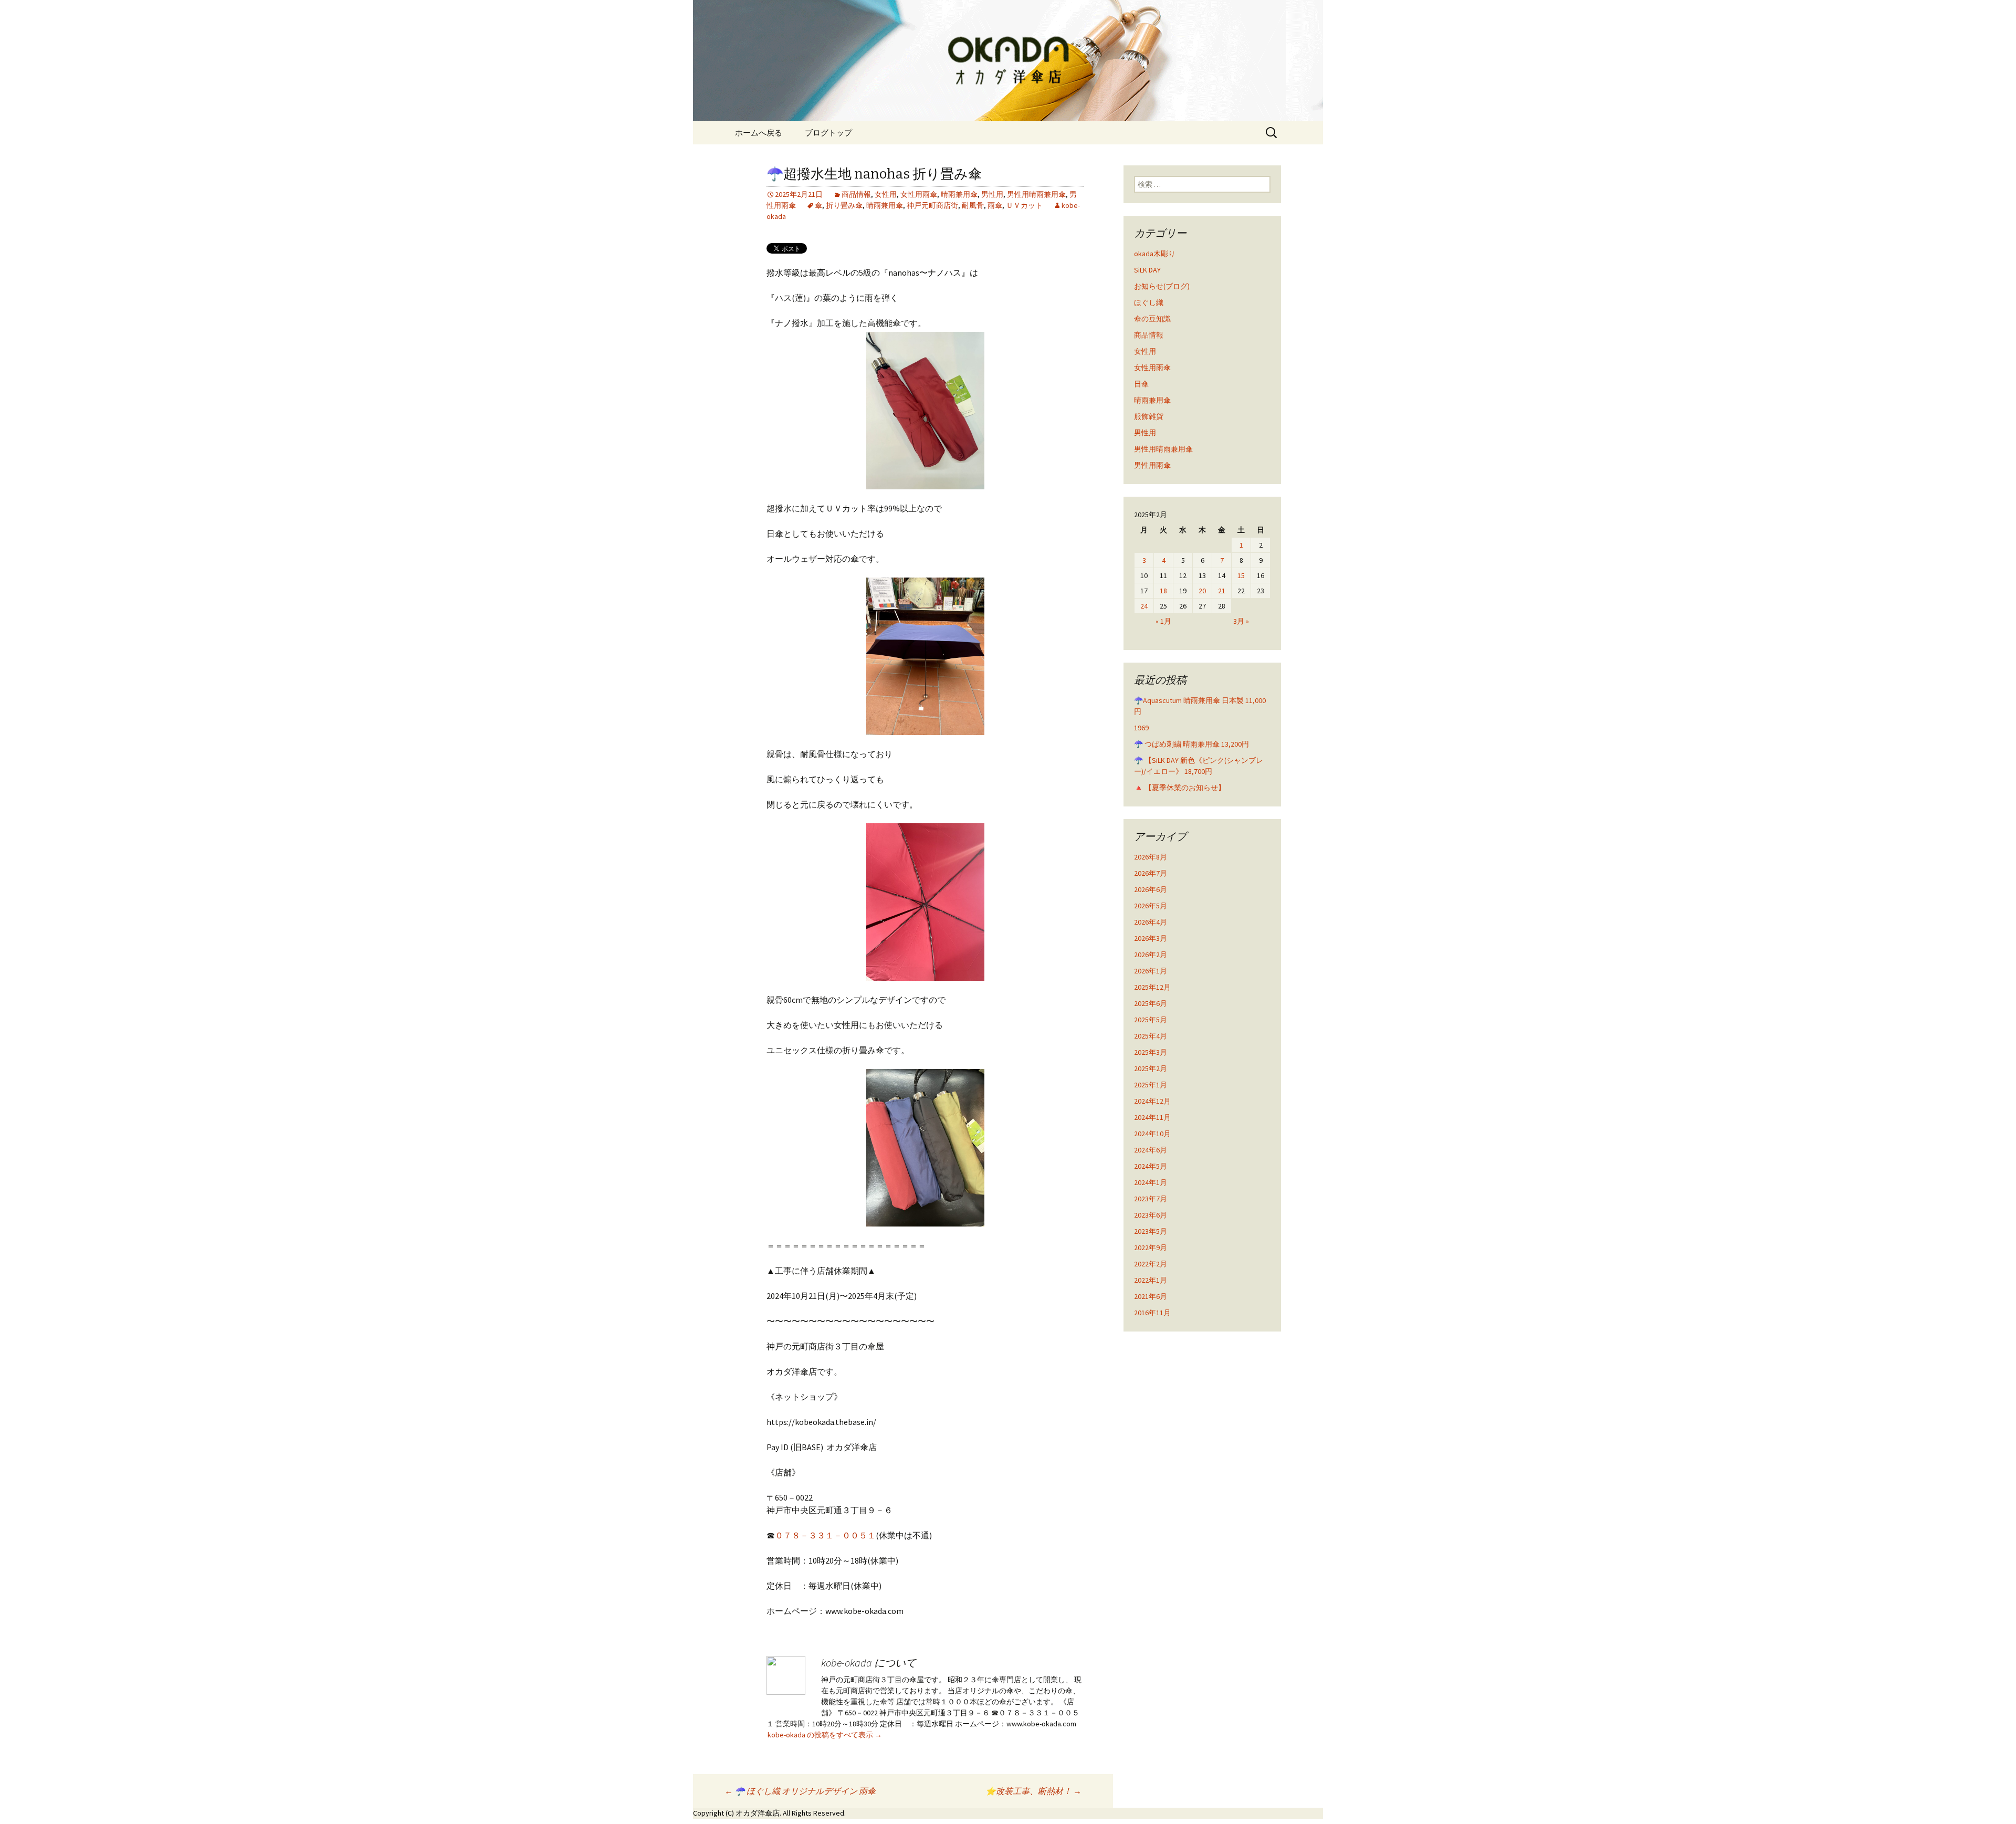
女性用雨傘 (919, 194)
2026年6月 (1151, 889)
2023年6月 (1151, 1215)
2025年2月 (1151, 1068)
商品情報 (856, 194)
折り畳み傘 (844, 205)
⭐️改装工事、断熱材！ (1033, 1791)
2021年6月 (1151, 1296)
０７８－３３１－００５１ (825, 1535)
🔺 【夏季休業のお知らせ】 (1180, 788)
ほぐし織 (1149, 302)
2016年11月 (1152, 1313)
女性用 (886, 194)
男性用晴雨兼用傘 (1036, 194)
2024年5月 (1151, 1166)
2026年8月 (1151, 857)
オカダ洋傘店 (758, 1813)
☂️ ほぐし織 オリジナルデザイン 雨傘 (800, 1791)
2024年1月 (1151, 1182)
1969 (1141, 728)
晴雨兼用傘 (959, 194)
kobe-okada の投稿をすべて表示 (825, 1735)
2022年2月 (1151, 1264)
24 (1144, 606)
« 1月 (1163, 621)
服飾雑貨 (1149, 416)
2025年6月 (1151, 1003)
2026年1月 (1151, 971)
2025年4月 (1151, 1036)
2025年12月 (1152, 987)
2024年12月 (1152, 1101)
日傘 (1141, 384)
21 (1222, 591)
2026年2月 (1151, 955)
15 (1241, 575)
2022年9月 (1151, 1248)
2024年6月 (1151, 1150)
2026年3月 (1151, 938)
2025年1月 (1151, 1085)
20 (1202, 591)
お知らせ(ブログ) (1162, 286)
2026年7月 (1151, 873)
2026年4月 (1151, 922)
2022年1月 (1151, 1280)
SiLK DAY (1147, 270)
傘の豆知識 (1152, 319)
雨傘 (995, 205)
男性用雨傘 (1152, 465)
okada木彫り (1155, 254)
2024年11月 (1152, 1117)
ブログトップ (828, 133)
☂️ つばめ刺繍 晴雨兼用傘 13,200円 (1191, 744)
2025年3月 (1151, 1052)
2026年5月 (1151, 906)
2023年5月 (1151, 1231)
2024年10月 (1152, 1134)
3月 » (1241, 621)
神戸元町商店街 (932, 205)
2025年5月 (1151, 1020)
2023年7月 (1151, 1199)
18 (1163, 591)
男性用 (992, 194)
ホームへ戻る (759, 133)
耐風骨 (973, 205)
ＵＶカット (1024, 205)
